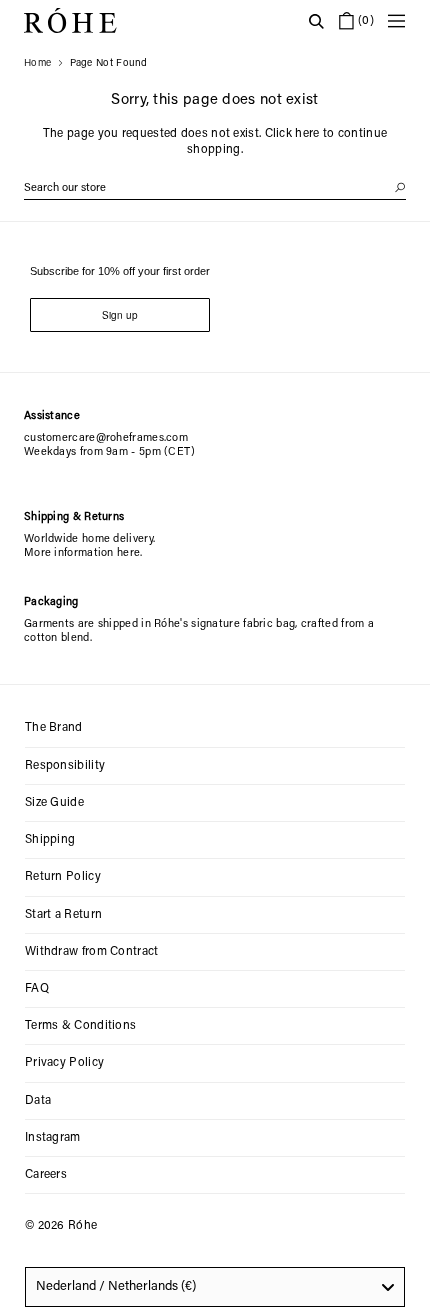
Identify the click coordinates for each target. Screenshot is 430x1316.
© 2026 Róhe (61, 1226)
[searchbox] (215, 188)
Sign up (120, 315)
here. (130, 553)
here (307, 134)
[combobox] (215, 1287)
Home (37, 64)
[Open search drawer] (316, 21)
